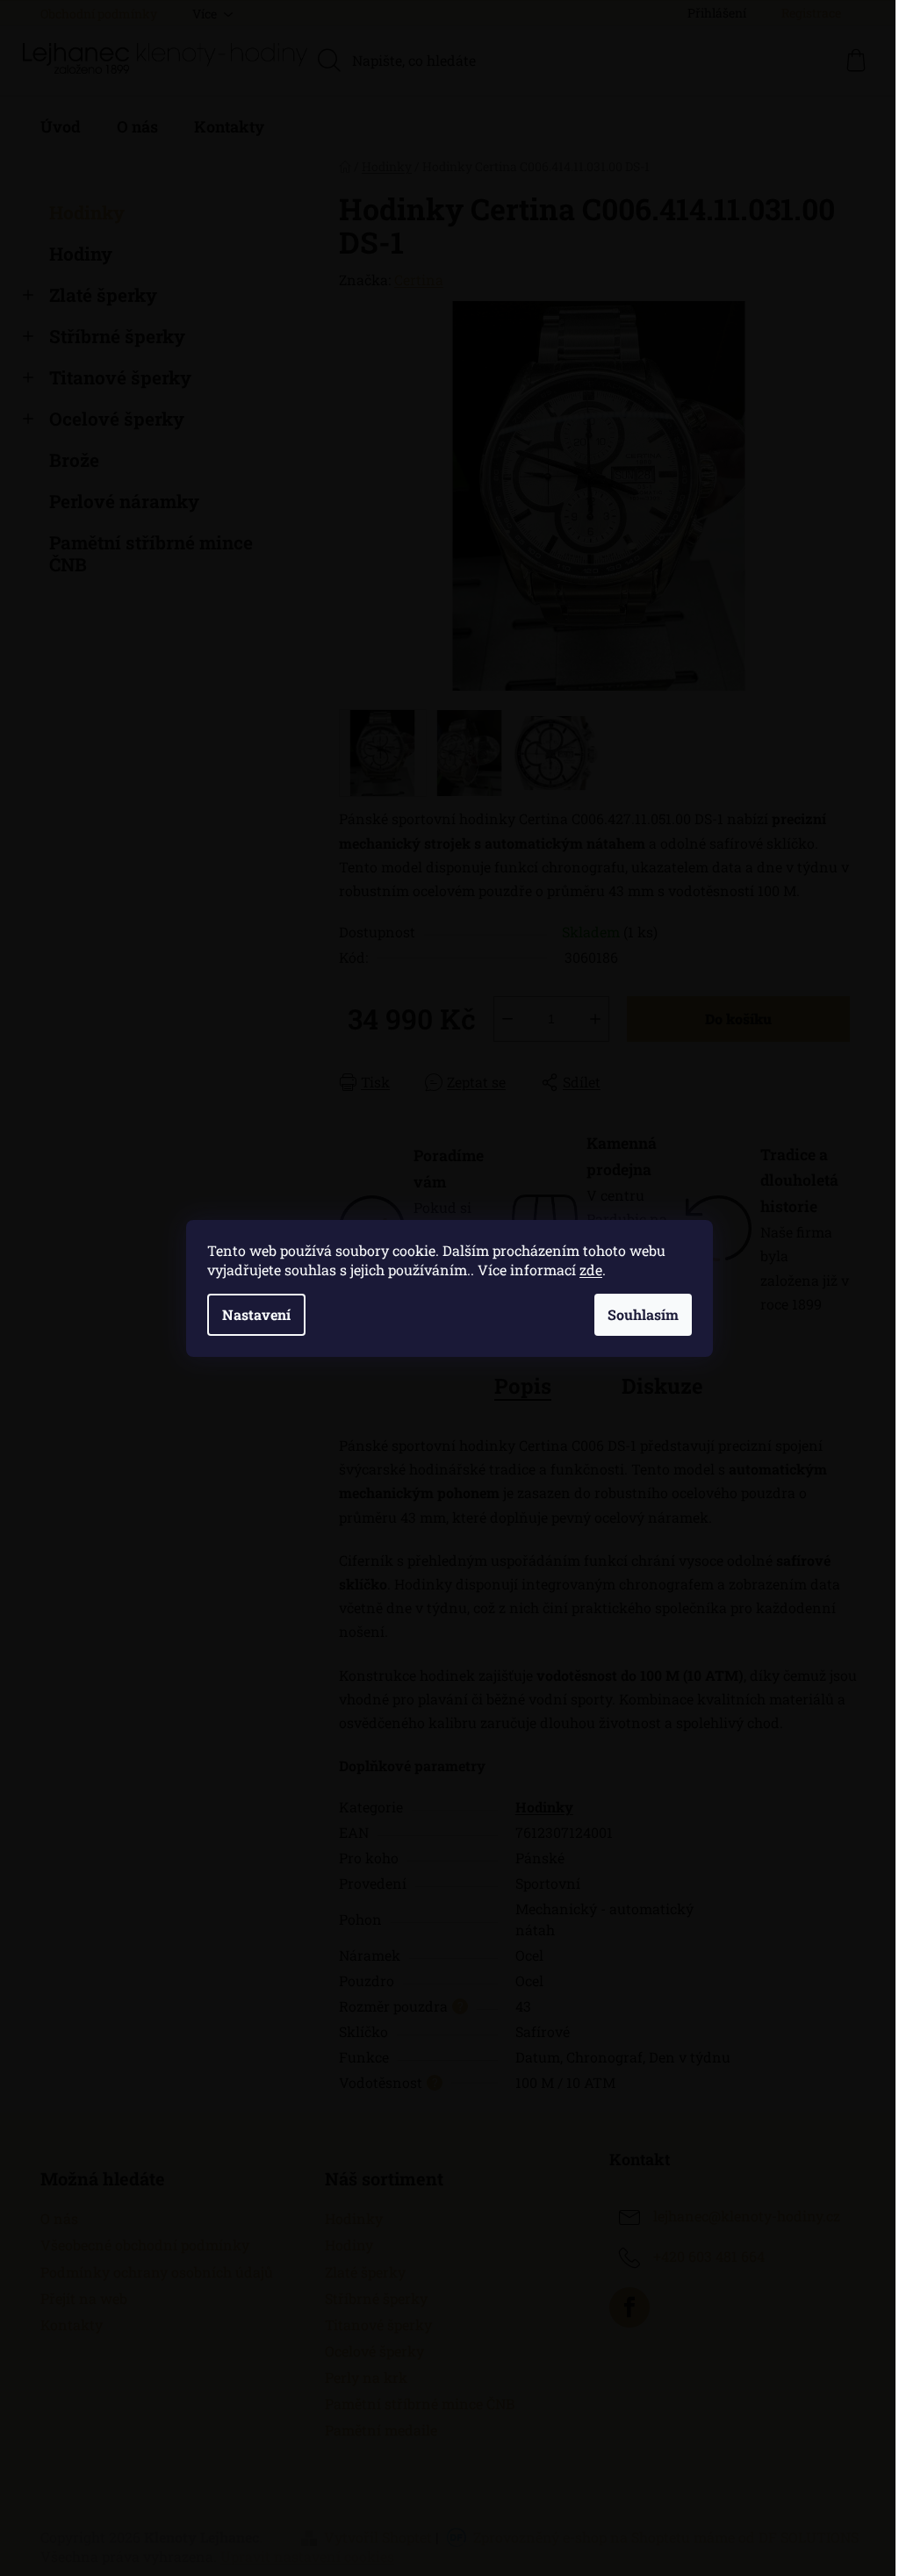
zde (591, 1270)
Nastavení (256, 1314)
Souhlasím (643, 1314)
